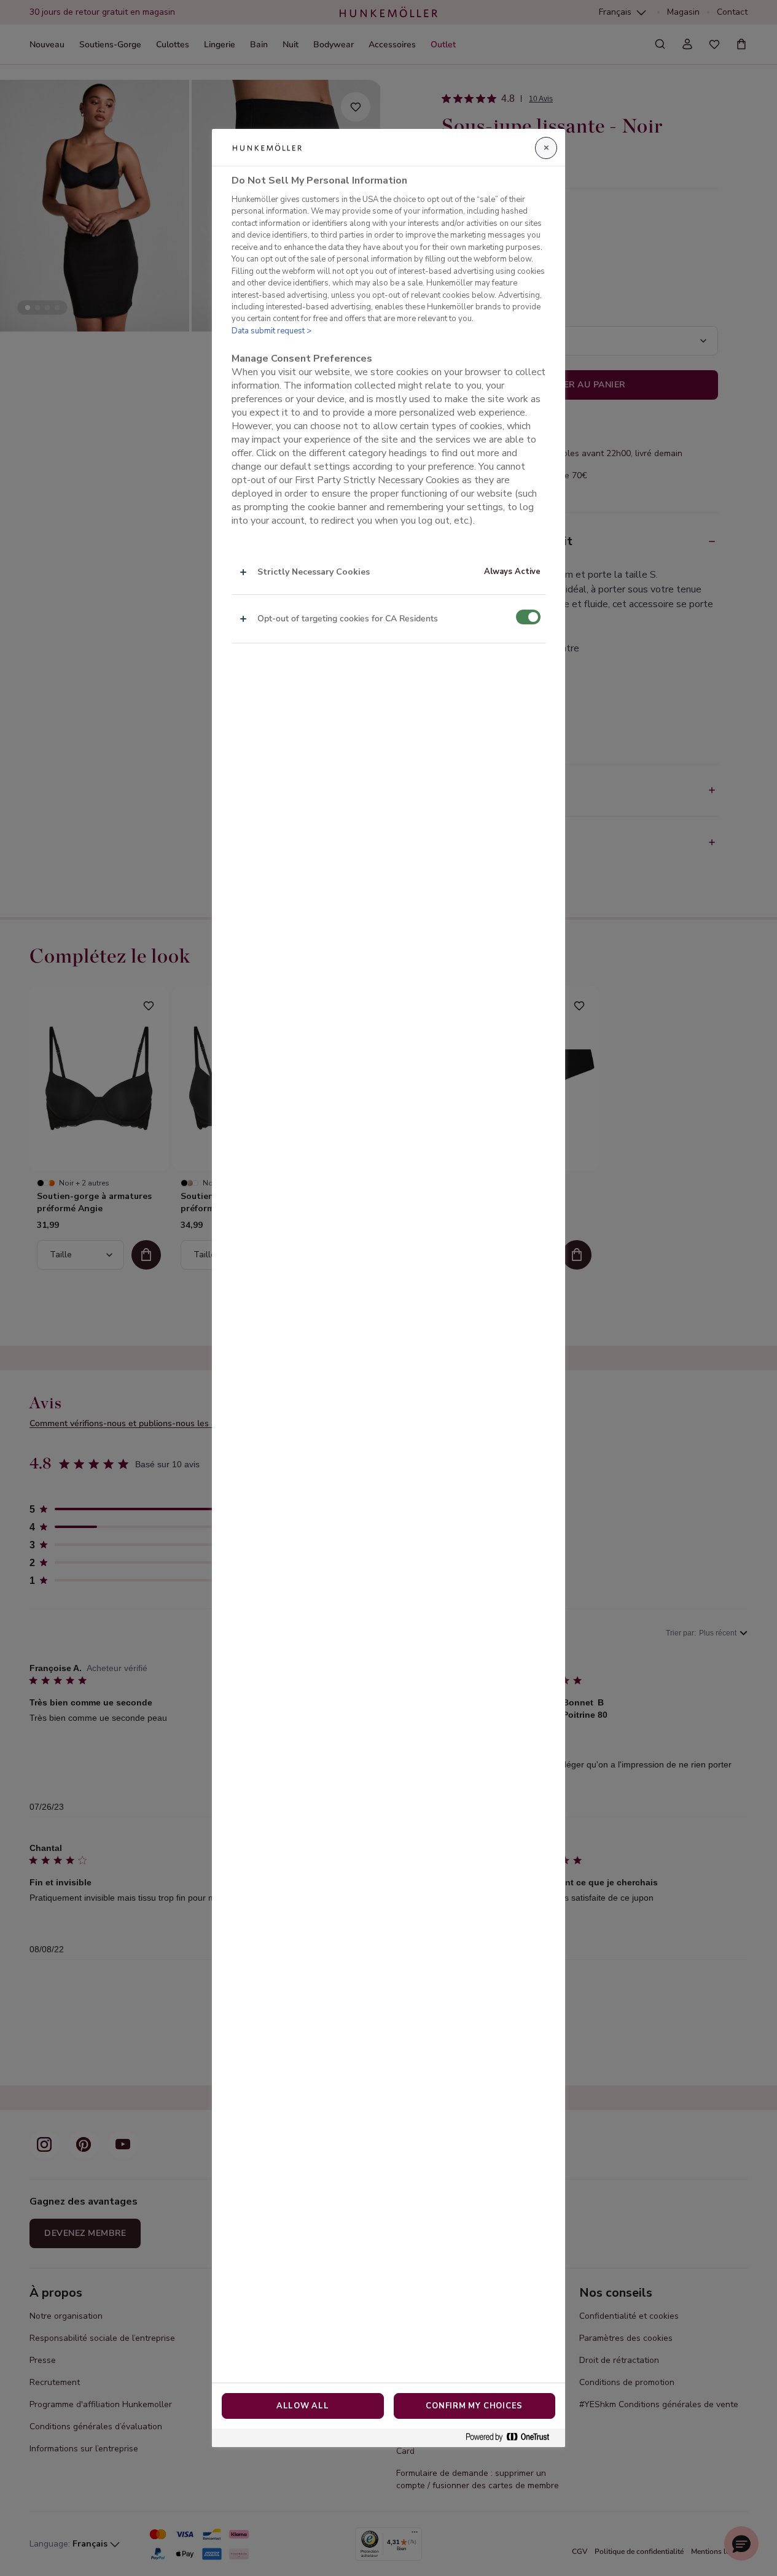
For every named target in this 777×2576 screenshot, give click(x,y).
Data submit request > (271, 331)
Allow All (303, 2406)
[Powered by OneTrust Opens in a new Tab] (512, 2438)
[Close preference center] (546, 148)
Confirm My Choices (474, 2406)
